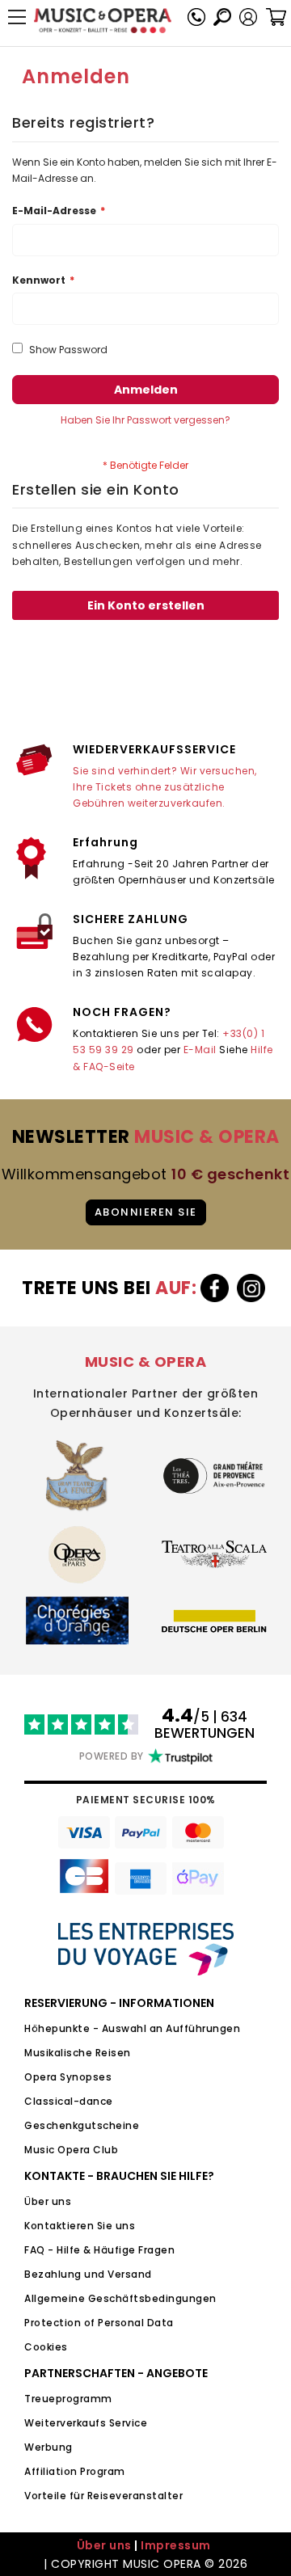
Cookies (46, 2347)
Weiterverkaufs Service (86, 2423)
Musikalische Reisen (78, 2053)
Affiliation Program (75, 2471)
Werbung (48, 2447)
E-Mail (200, 1050)
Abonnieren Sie (146, 1212)
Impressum (176, 2545)
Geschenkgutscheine (82, 2125)
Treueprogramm (68, 2399)
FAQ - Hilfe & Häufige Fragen (99, 2250)
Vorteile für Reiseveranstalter (103, 2496)
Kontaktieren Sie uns (80, 2226)
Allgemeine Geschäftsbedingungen (120, 2298)
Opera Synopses (68, 2077)
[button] (248, 17)
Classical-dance (69, 2101)
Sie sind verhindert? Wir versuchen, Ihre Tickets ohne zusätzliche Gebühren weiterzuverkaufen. (165, 787)
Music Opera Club (71, 2150)
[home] (103, 21)
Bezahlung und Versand (88, 2274)
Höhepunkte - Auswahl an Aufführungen (132, 2028)
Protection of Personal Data (99, 2323)
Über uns (48, 2201)
